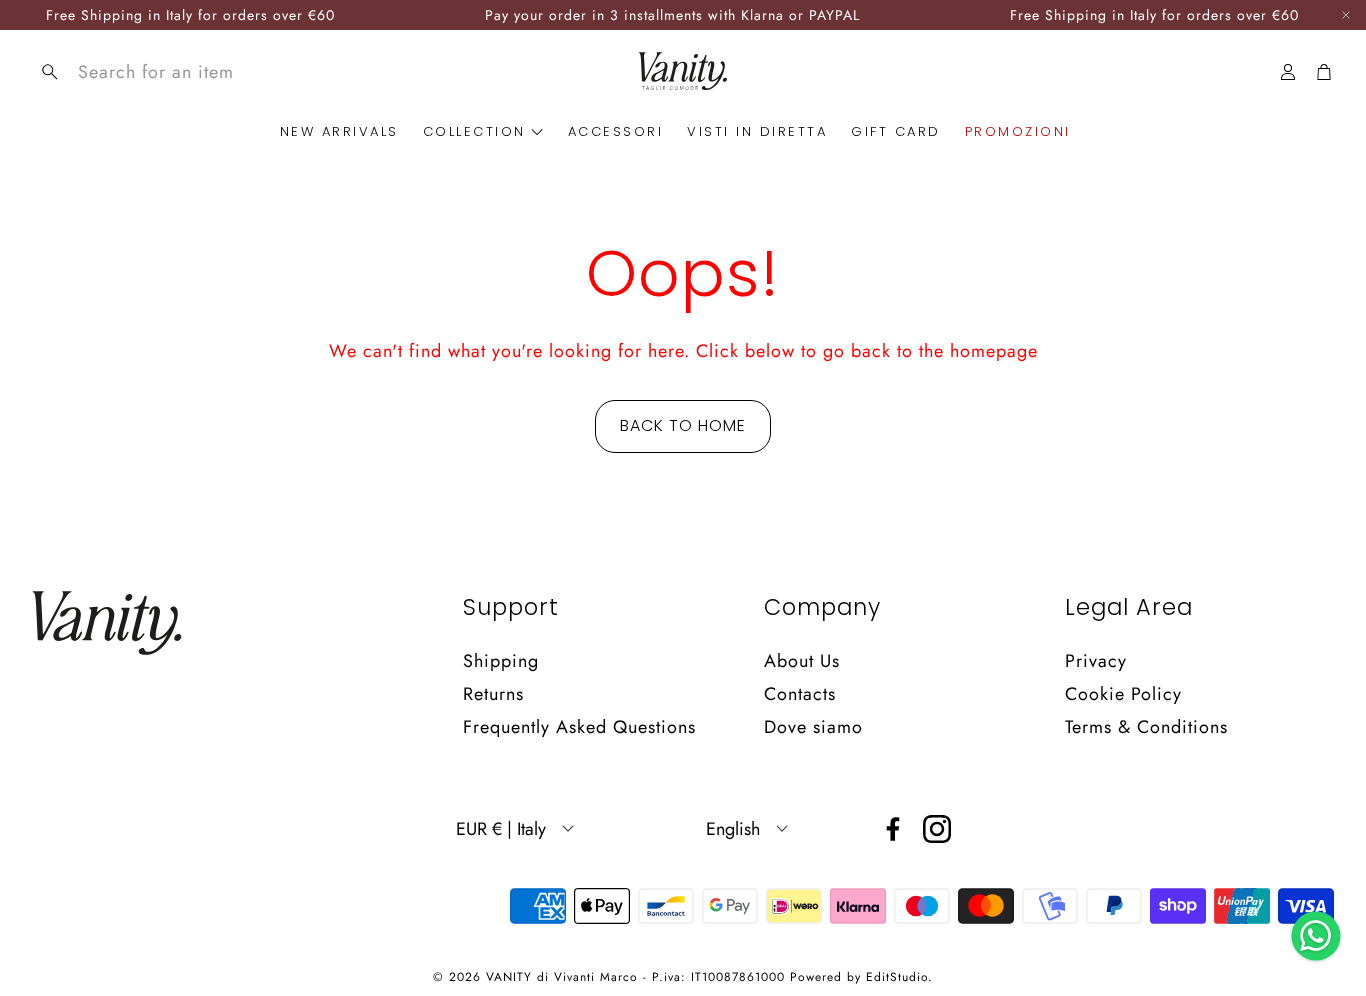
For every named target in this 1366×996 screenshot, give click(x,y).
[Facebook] (893, 829)
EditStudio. (899, 977)
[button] (173, 72)
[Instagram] (937, 829)
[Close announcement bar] (1346, 15)
